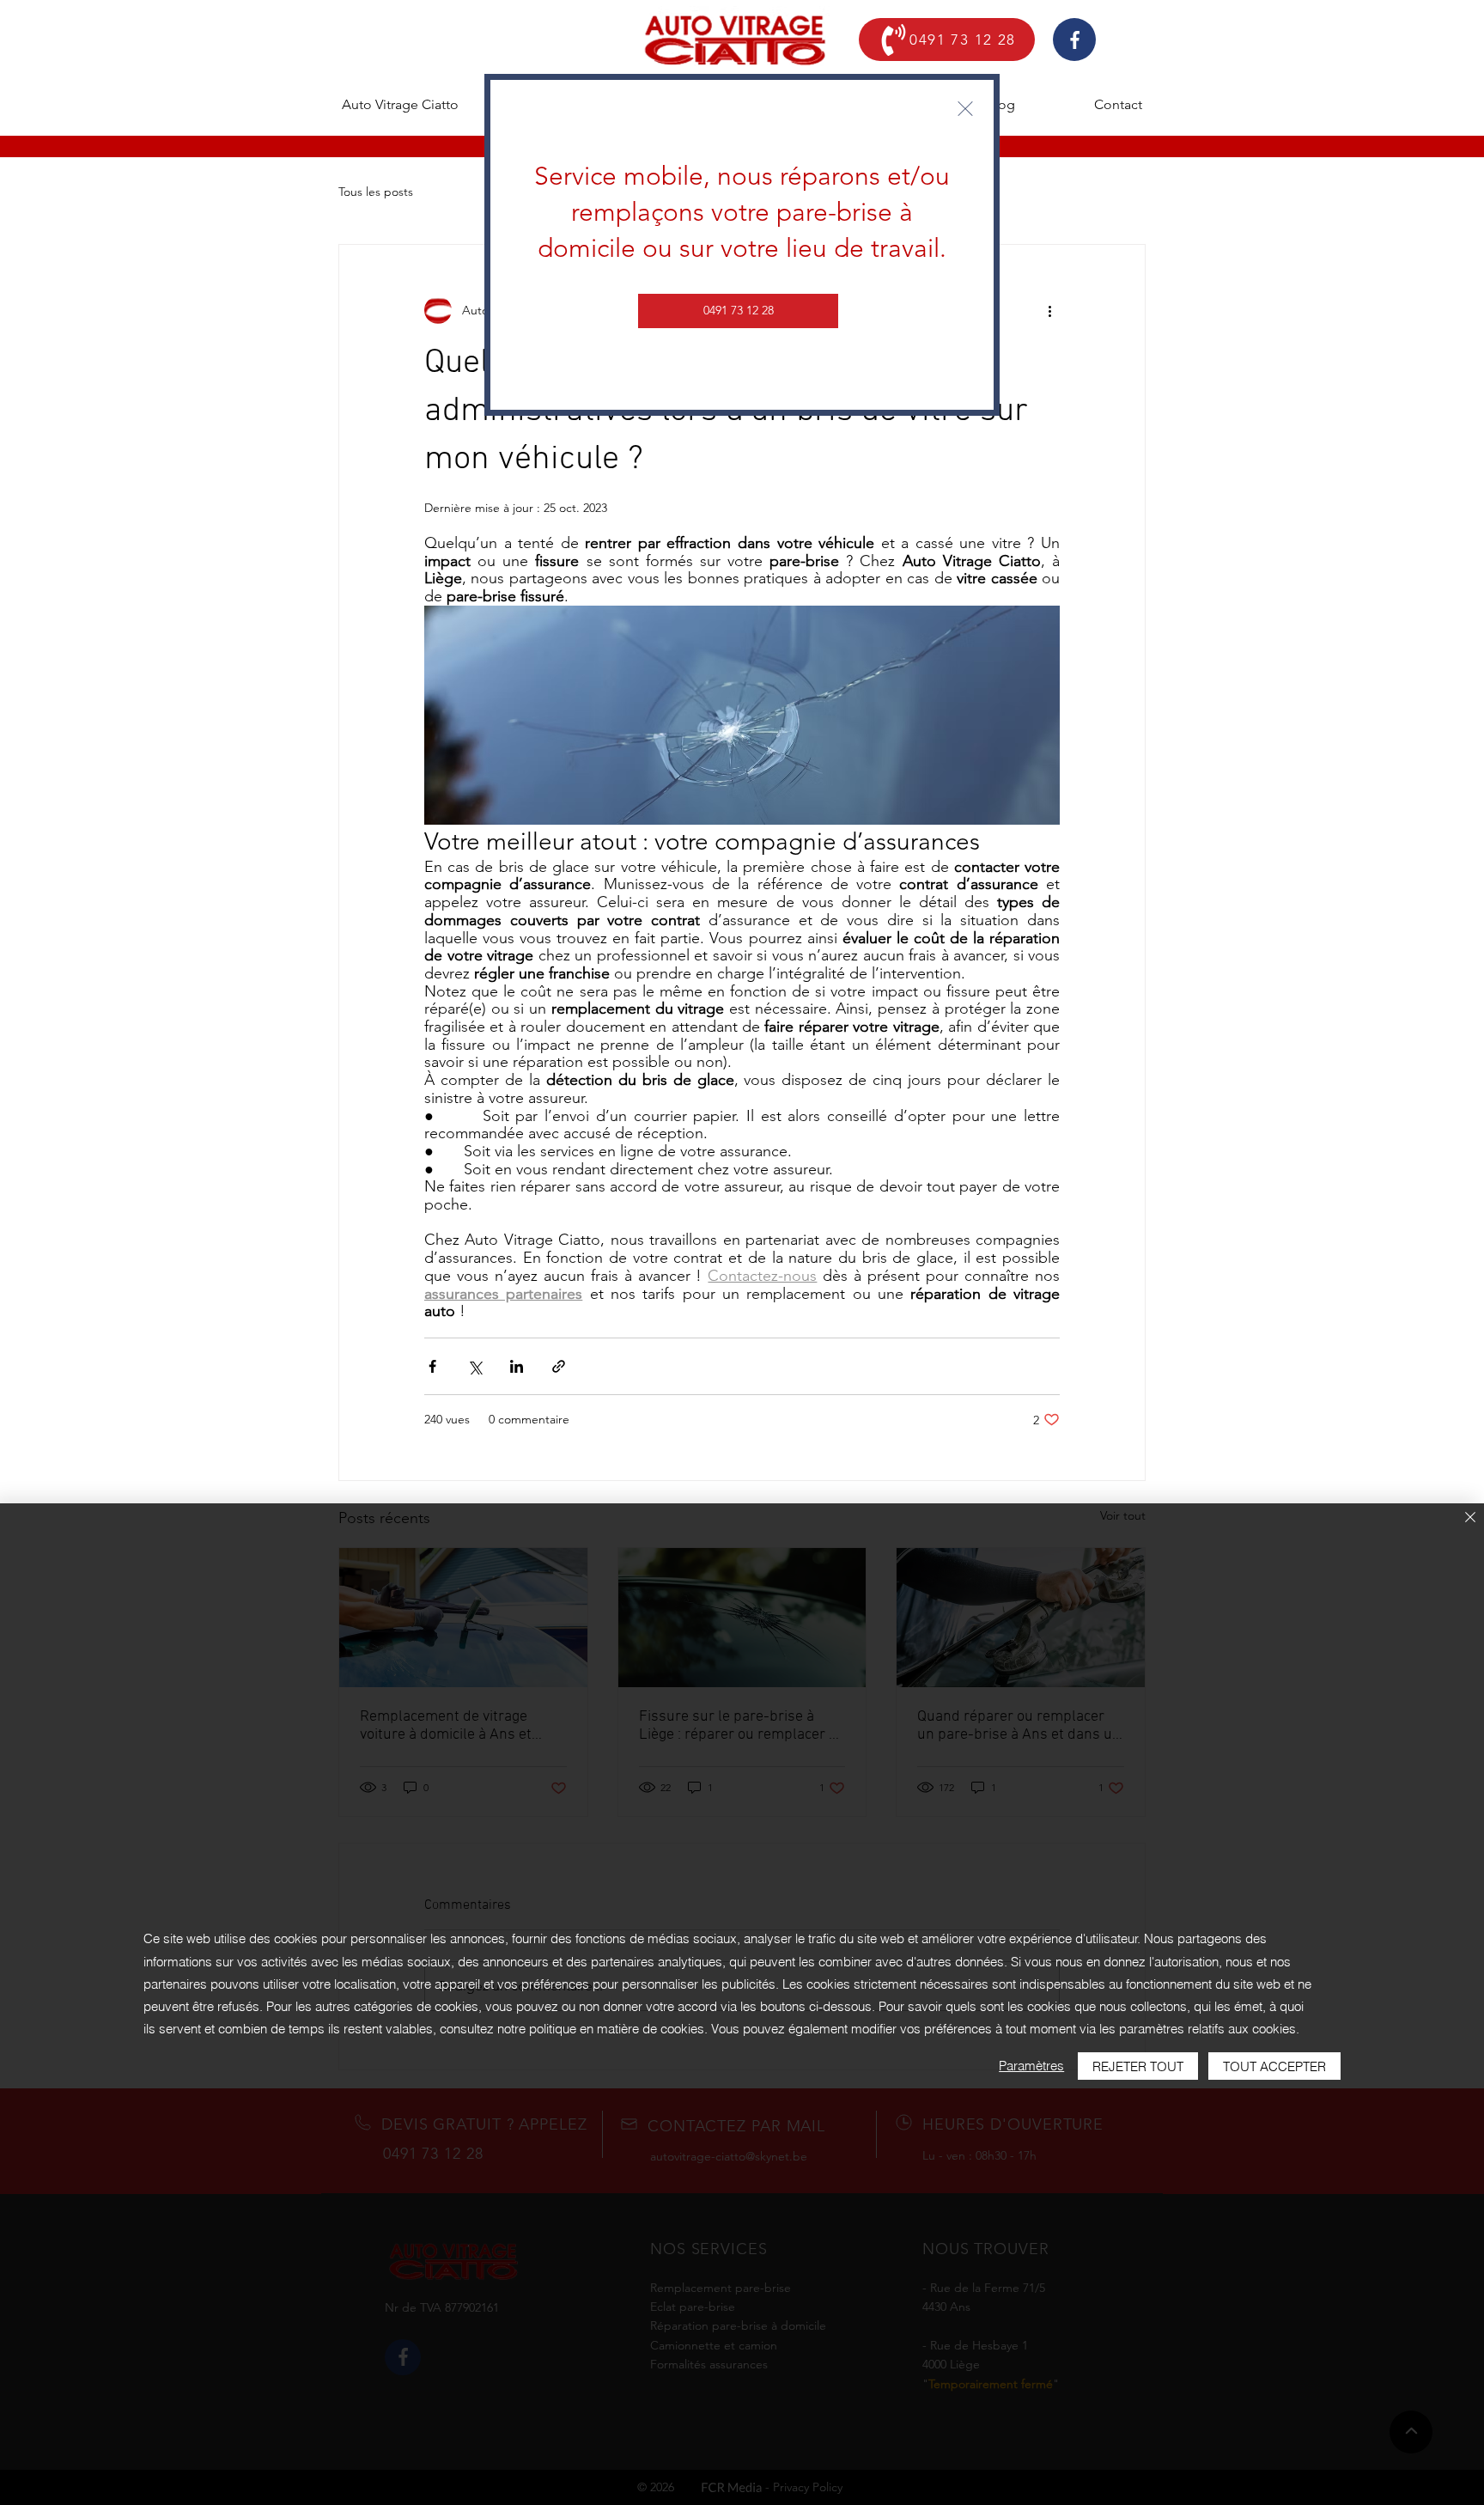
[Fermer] (1470, 1518)
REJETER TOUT (1138, 2066)
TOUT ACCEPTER (1274, 2066)
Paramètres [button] (1031, 2066)
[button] (965, 109)
